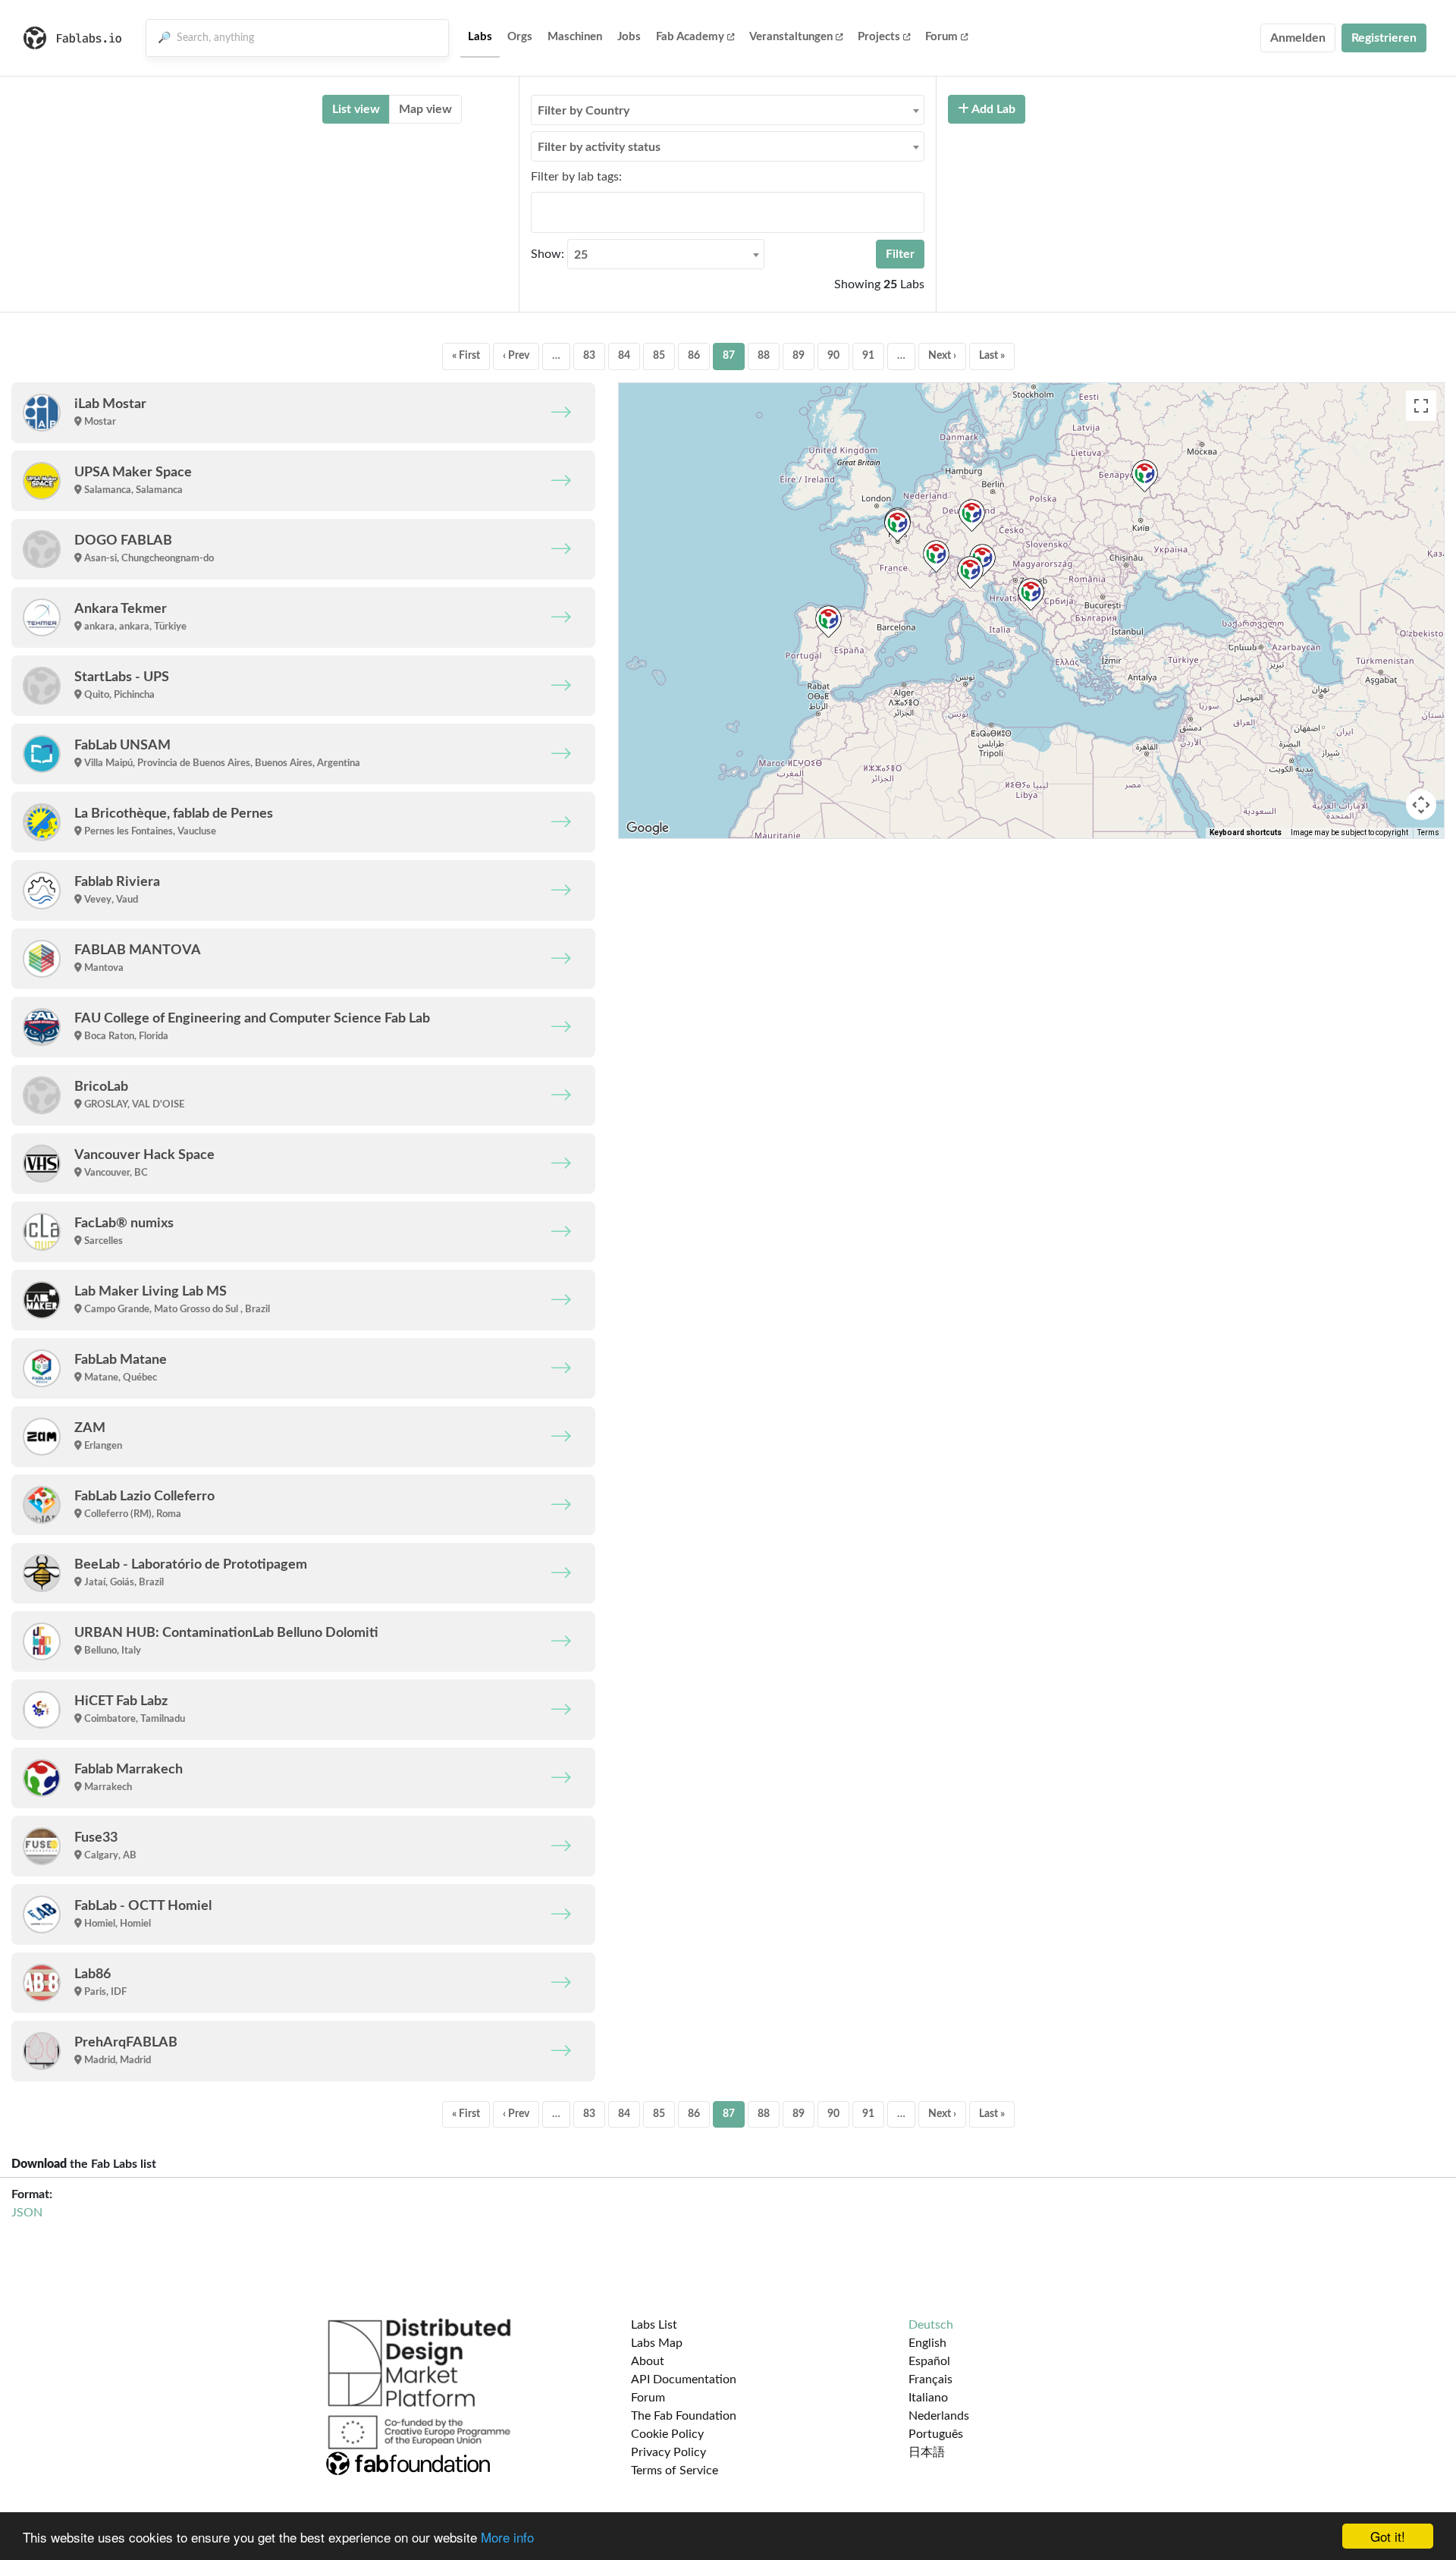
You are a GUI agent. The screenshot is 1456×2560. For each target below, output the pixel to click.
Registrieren (1384, 38)
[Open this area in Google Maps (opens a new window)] (648, 828)
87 (729, 356)
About (648, 2361)
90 (833, 356)
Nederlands (939, 2416)
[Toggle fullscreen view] (1421, 406)
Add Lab (992, 109)
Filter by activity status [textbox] (599, 147)
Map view (425, 109)
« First (466, 356)
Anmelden (1298, 38)
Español (929, 2361)
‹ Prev (516, 356)
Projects (879, 37)
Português (936, 2434)
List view (356, 109)
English (927, 2343)
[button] (1031, 594)
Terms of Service (675, 2470)
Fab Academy (690, 37)
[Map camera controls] (1421, 805)
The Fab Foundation (684, 2416)
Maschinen (575, 37)
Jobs (629, 37)
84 (624, 356)
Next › (942, 356)
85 (659, 356)
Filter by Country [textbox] (584, 111)
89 (799, 356)
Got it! (1388, 2536)
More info (507, 2537)
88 (764, 356)
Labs (480, 37)
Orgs (520, 37)
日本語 (927, 2452)
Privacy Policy (668, 2452)
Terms (1428, 832)
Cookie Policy (667, 2434)
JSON (27, 2213)
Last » (992, 356)
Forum (941, 37)
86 (694, 356)
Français (930, 2379)
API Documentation (684, 2379)
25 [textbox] (581, 255)
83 (589, 356)
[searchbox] (540, 212)
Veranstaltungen (791, 37)
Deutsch (931, 2325)
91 (868, 356)
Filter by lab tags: (576, 177)
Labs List (654, 2325)
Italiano (928, 2398)
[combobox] (728, 110)
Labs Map (657, 2343)
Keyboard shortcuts (1246, 832)
